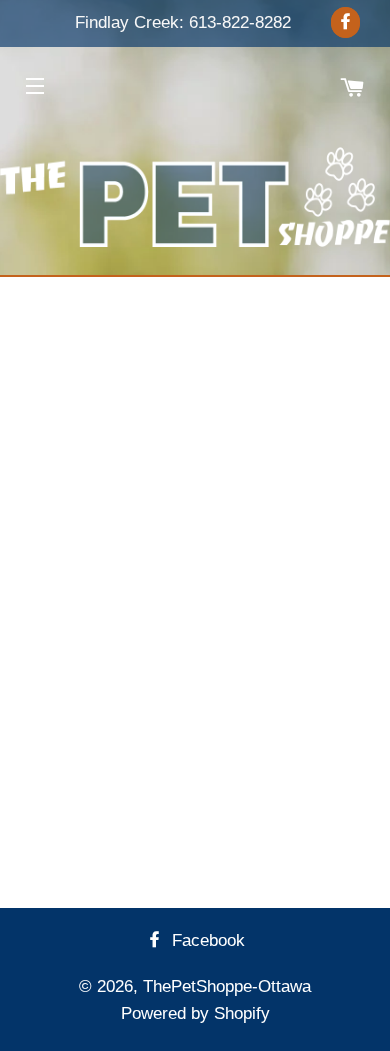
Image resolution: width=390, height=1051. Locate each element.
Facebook (206, 940)
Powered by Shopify (195, 1013)
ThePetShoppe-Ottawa (227, 986)
